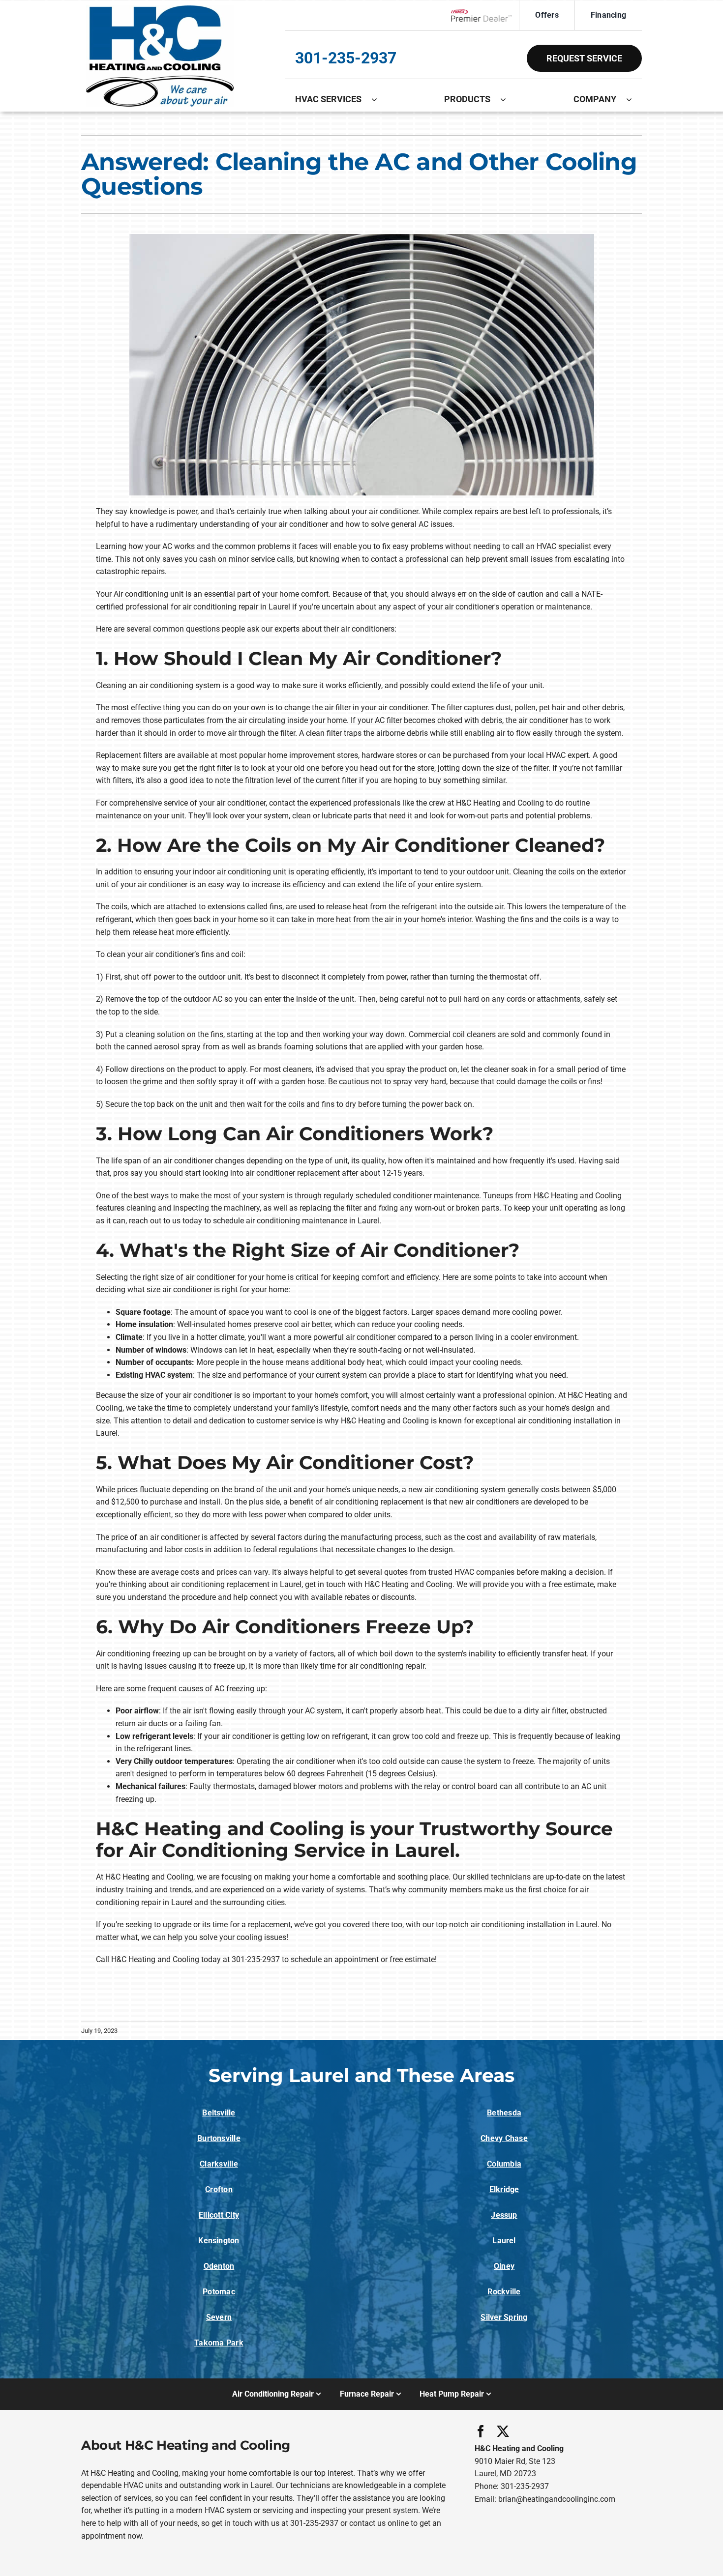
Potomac (219, 2292)
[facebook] (481, 2431)
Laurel (504, 2241)
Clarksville (219, 2164)
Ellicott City (219, 2215)
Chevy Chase (504, 2138)
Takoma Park (219, 2343)
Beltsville (219, 2113)
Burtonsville (219, 2138)
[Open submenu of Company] (634, 99)
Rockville (504, 2292)
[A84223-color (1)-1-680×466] (160, 9)
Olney (504, 2266)
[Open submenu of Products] (508, 99)
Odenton (219, 2266)
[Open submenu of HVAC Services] (379, 99)
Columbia (504, 2164)
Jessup (504, 2215)
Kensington (219, 2241)
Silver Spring (504, 2317)
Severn (219, 2317)
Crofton (219, 2189)
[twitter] (503, 2431)
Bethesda (504, 2113)
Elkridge (504, 2189)
